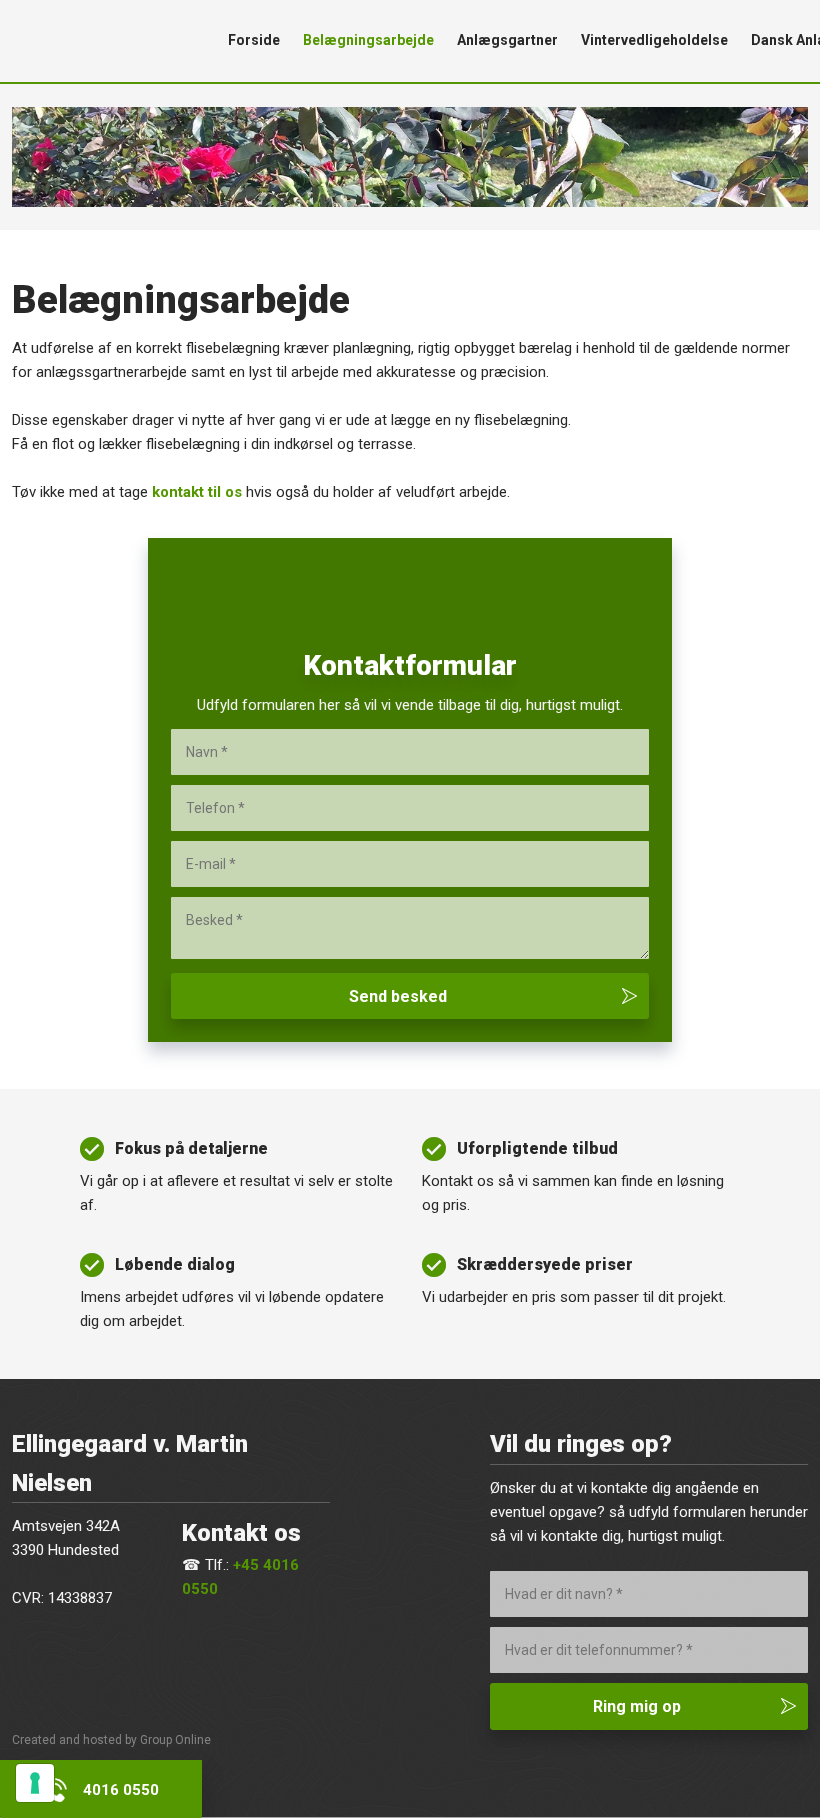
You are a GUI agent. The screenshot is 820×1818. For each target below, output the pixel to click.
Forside (254, 40)
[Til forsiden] (103, 40)
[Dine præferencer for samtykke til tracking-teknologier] (35, 1783)
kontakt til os (197, 492)
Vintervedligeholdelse (654, 40)
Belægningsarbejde (368, 40)
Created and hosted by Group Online (111, 1740)
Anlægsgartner (507, 40)
